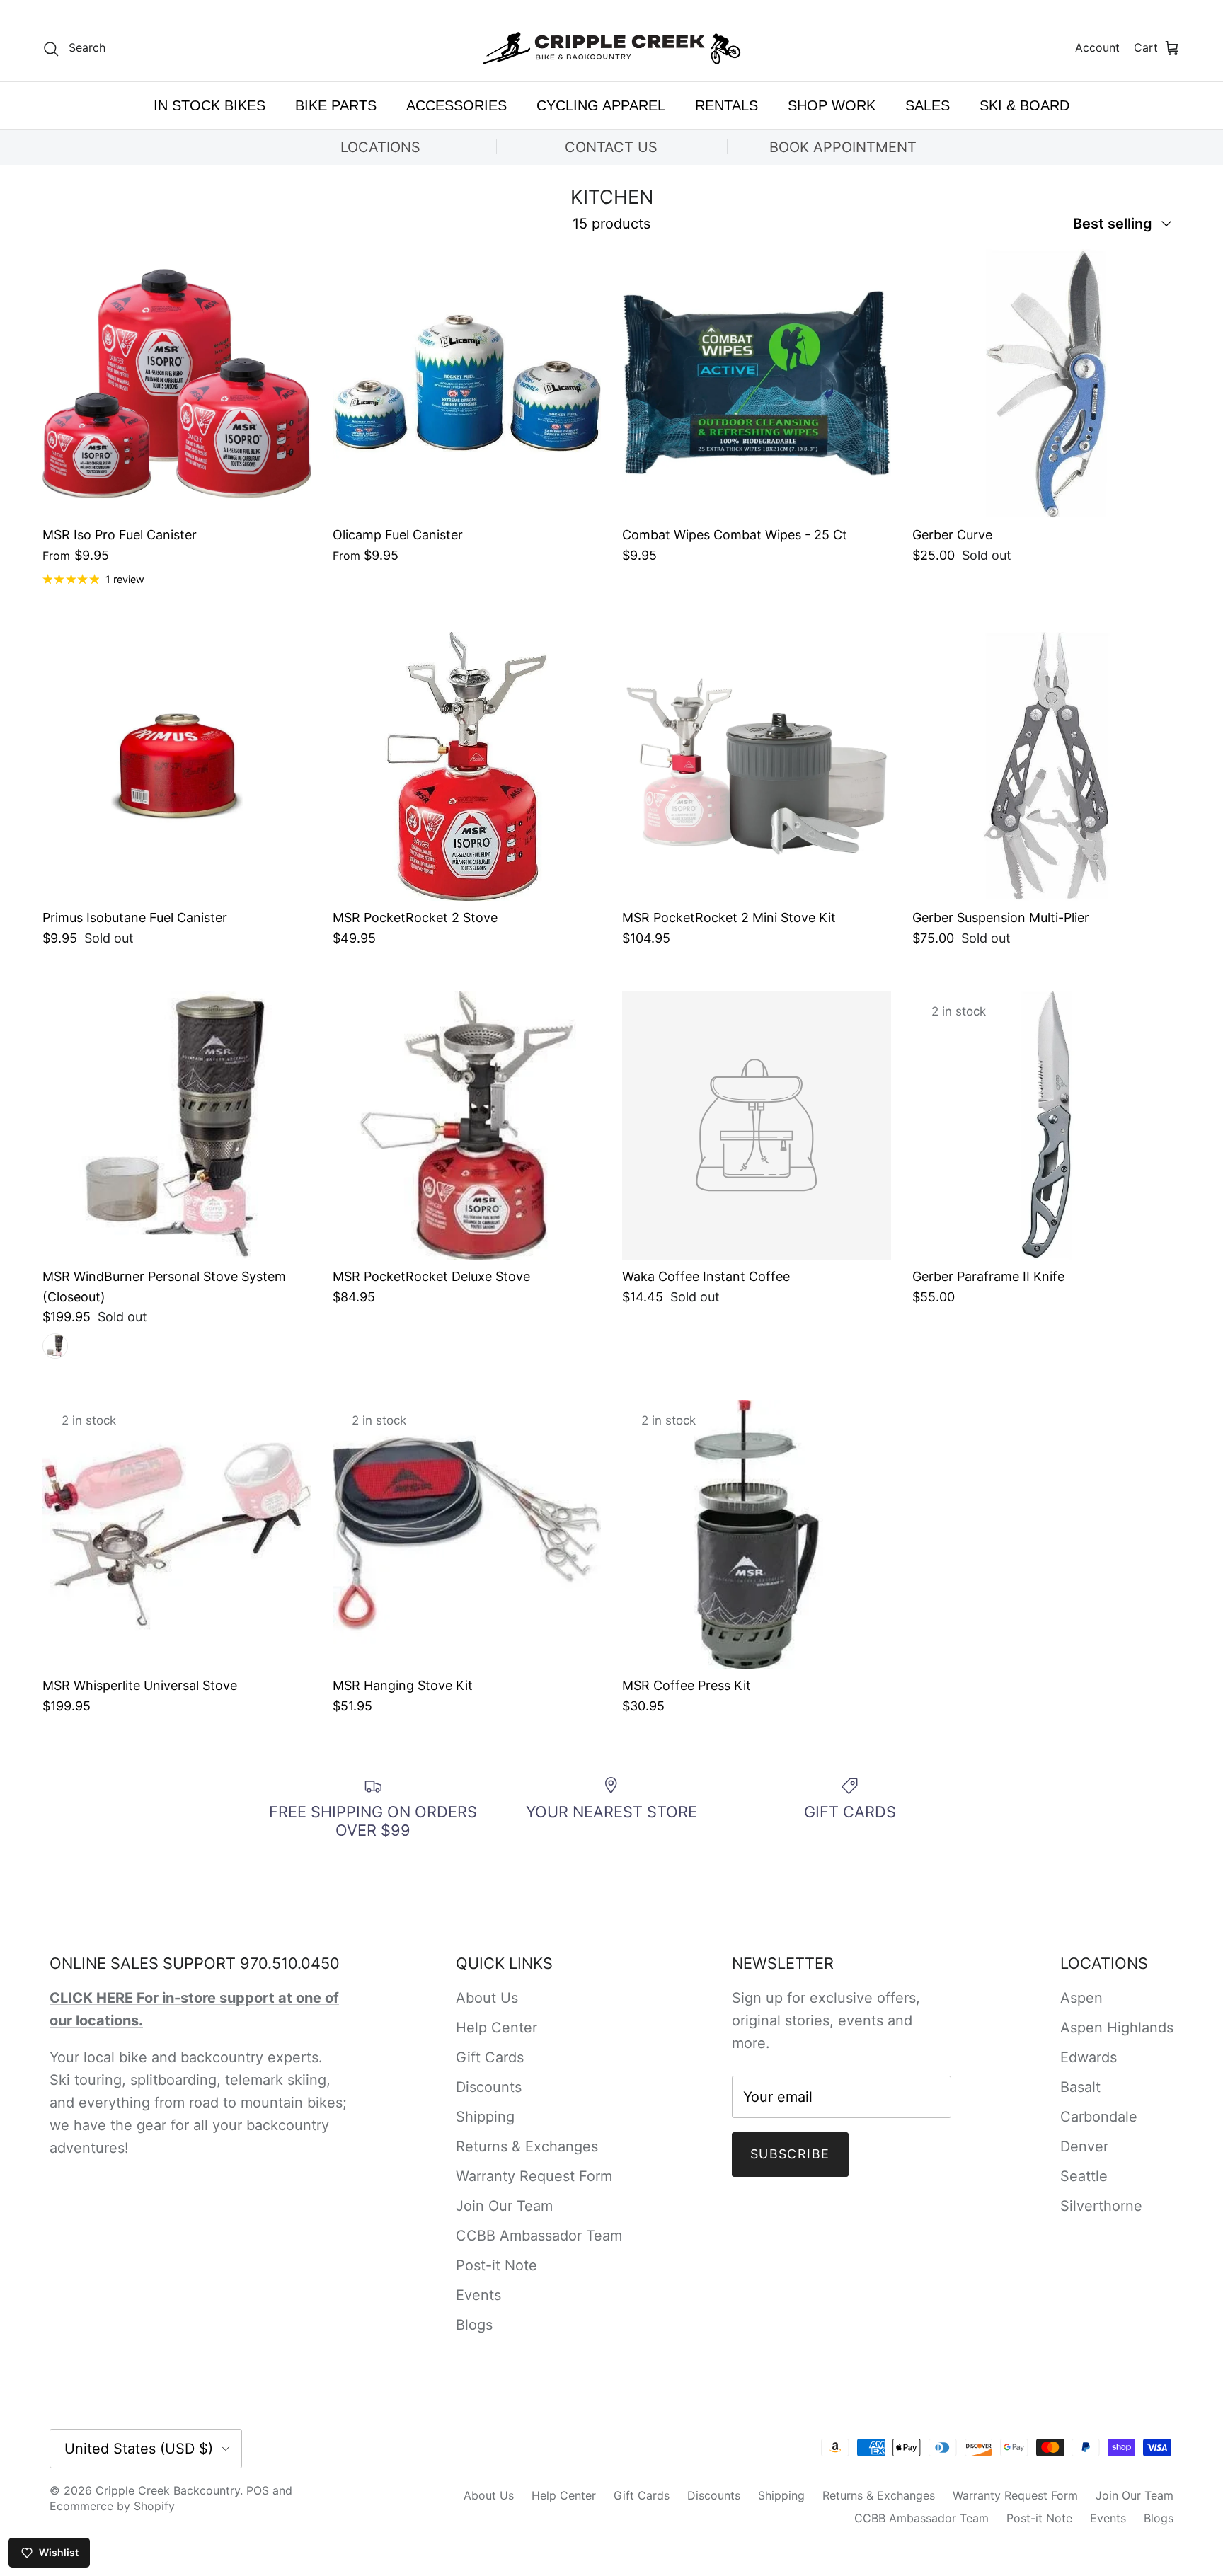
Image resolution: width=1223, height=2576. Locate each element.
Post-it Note (496, 2265)
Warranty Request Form (534, 2176)
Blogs (474, 2325)
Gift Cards (490, 2057)
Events (478, 2295)
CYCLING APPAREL (601, 105)
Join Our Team (504, 2206)
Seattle (1084, 2176)
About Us (487, 1998)
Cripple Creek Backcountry (168, 2490)
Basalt (1080, 2087)
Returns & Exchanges (527, 2146)
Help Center (496, 2028)
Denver (1084, 2146)
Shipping (485, 2117)
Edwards (1089, 2057)
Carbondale (1099, 2117)
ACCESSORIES (457, 105)
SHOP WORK (832, 105)
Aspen (1081, 1998)
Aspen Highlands (1117, 2028)
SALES (928, 105)
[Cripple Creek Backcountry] (612, 48)
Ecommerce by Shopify (112, 2506)
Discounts (489, 2087)
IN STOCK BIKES (209, 105)
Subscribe (790, 2154)
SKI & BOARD (1024, 105)
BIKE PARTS (336, 105)
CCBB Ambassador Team (539, 2236)
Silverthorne (1101, 2206)
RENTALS (727, 105)
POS (258, 2490)
